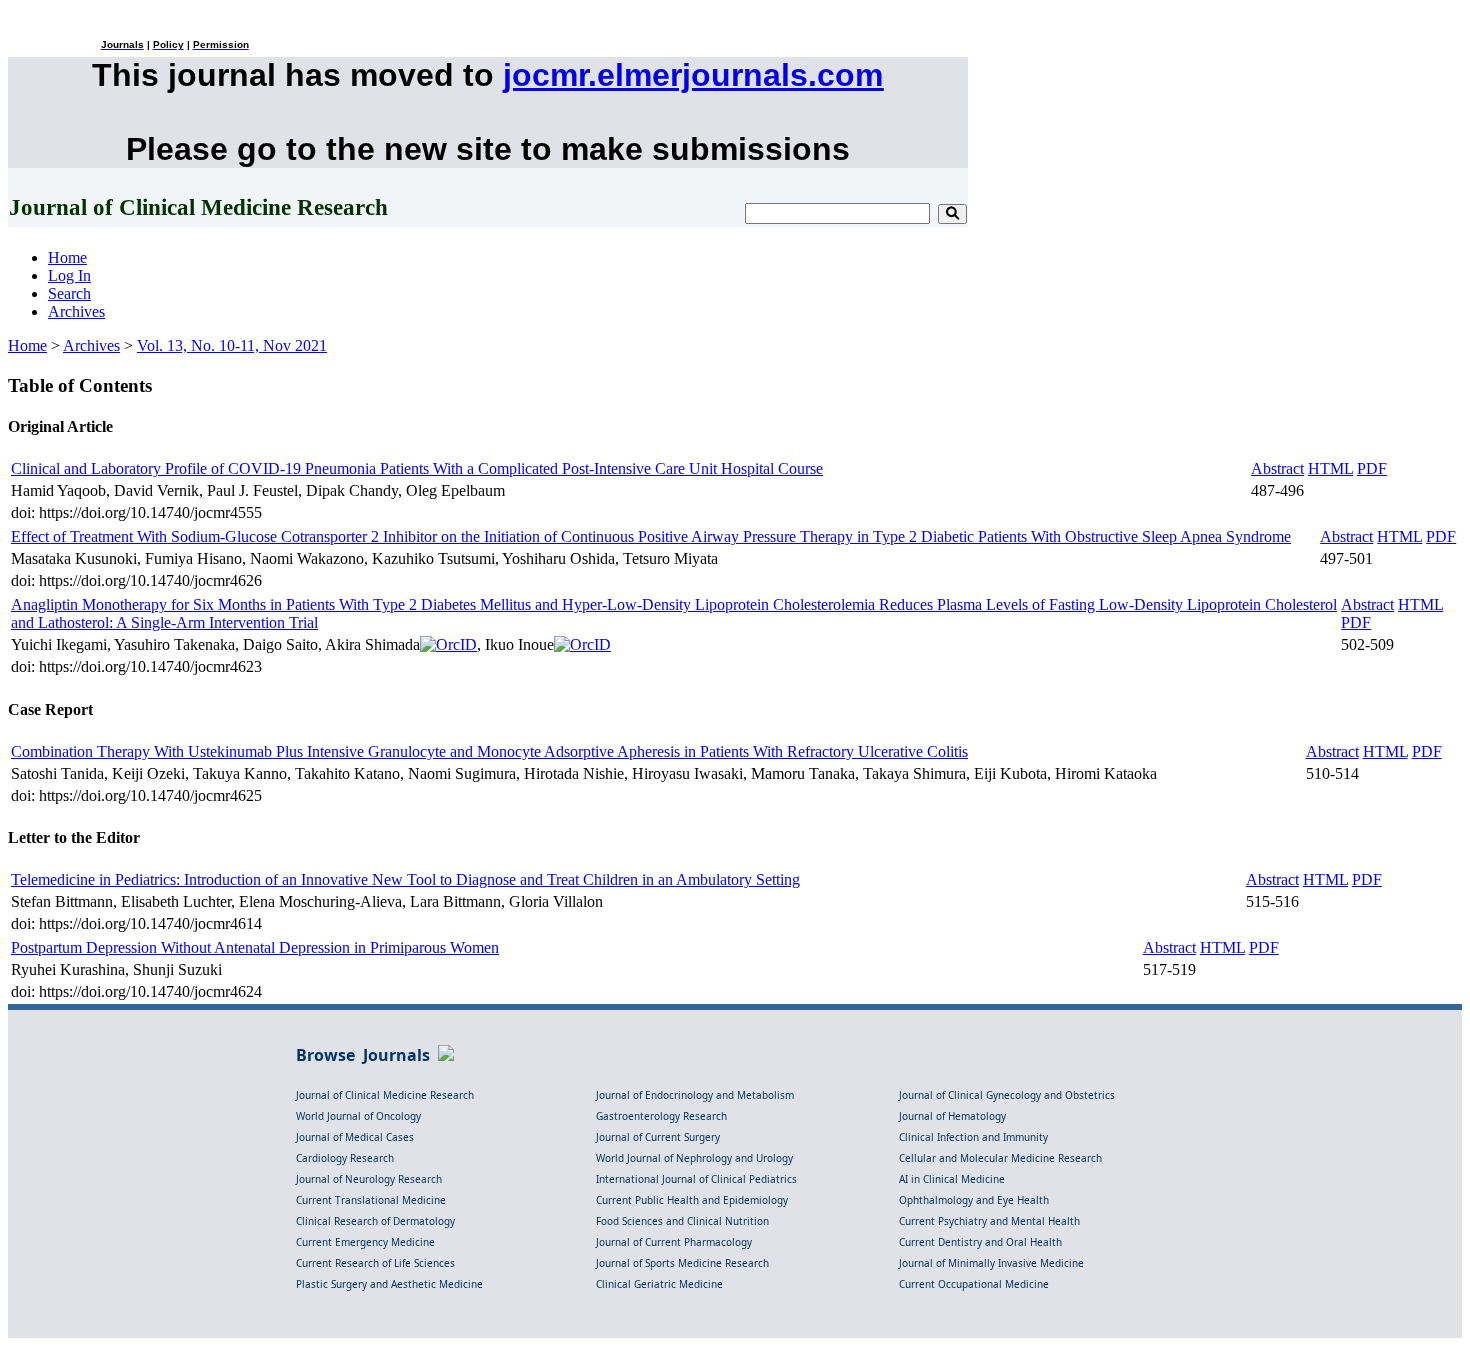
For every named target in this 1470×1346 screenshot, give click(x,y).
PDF (1372, 468)
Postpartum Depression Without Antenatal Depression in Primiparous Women (255, 947)
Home (67, 257)
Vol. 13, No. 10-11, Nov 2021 (232, 345)
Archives (76, 311)
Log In (69, 275)
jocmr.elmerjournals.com (693, 75)
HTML (1330, 468)
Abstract (1277, 468)
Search (69, 293)
